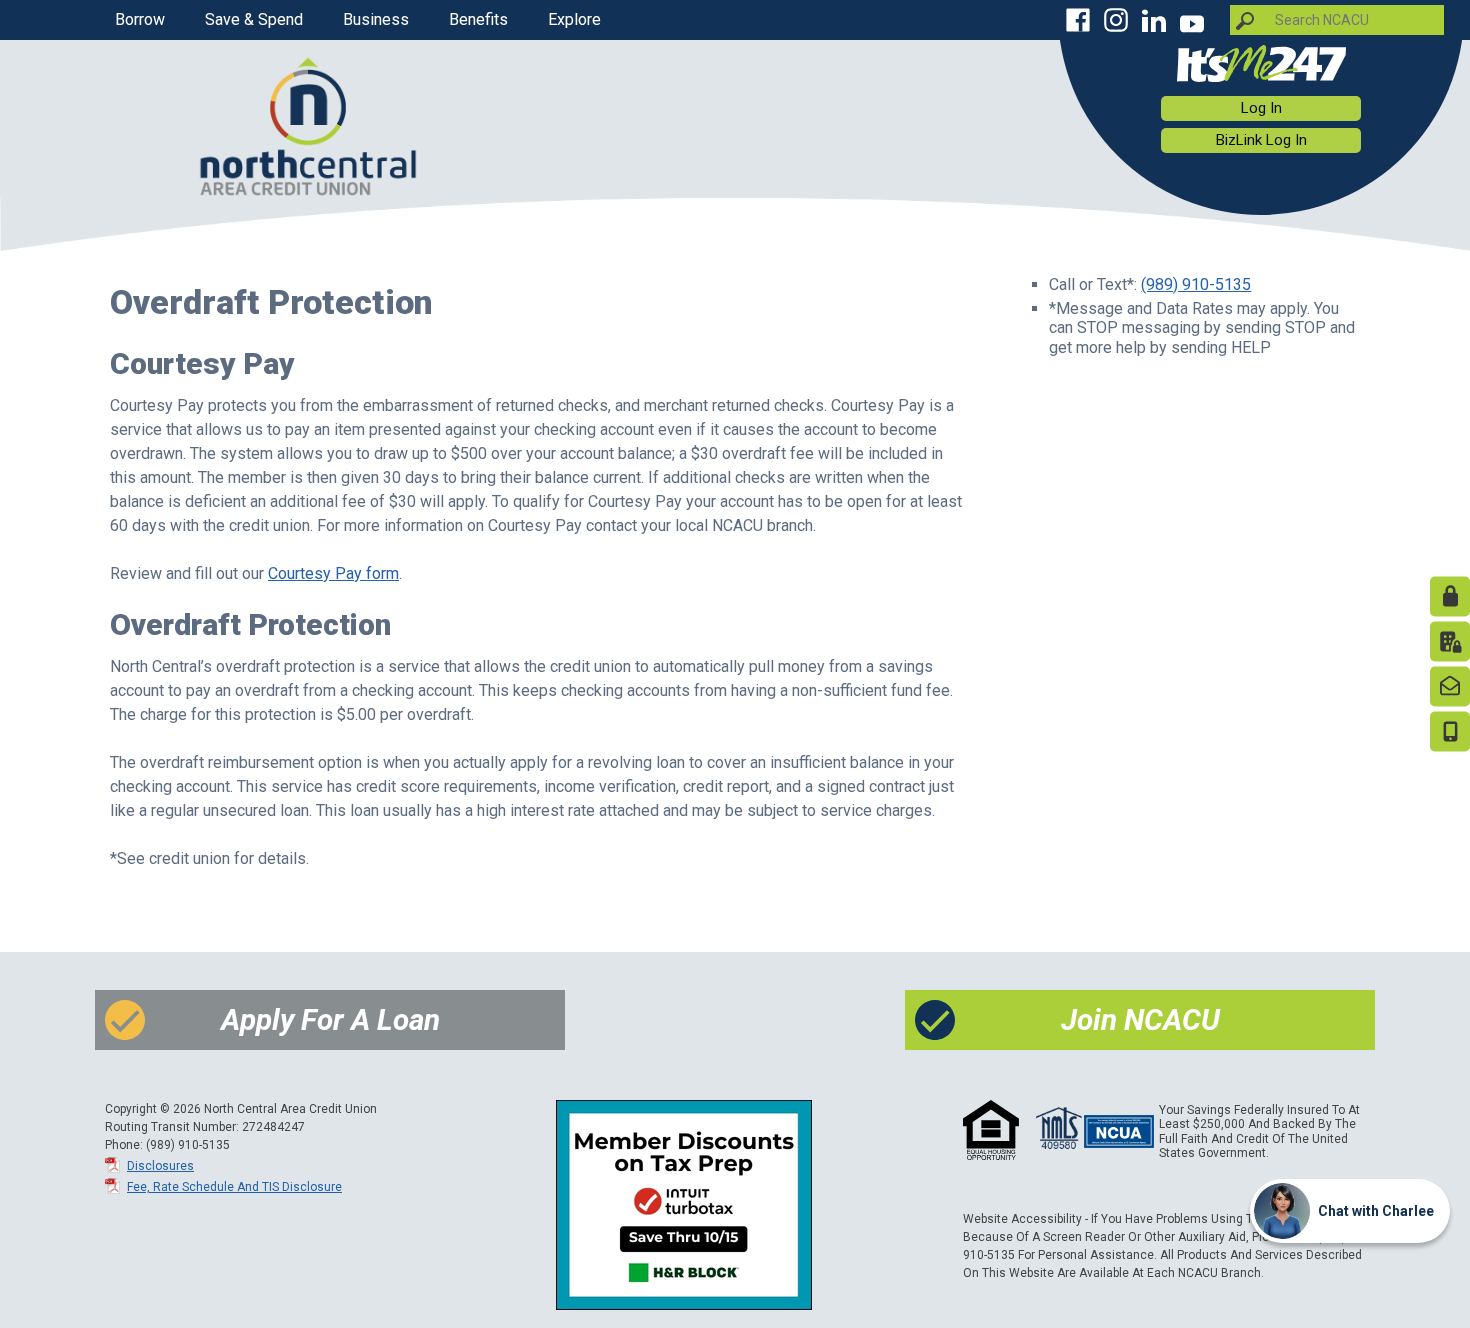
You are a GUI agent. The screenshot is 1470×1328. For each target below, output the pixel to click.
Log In (1261, 108)
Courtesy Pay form (333, 573)
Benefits (478, 19)
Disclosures (160, 1166)
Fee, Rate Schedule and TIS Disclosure (234, 1187)
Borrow (140, 19)
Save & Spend (254, 19)
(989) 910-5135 (1196, 284)
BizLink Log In (1261, 140)
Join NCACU (1140, 1020)
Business (376, 19)
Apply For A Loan (330, 1020)
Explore (574, 19)
